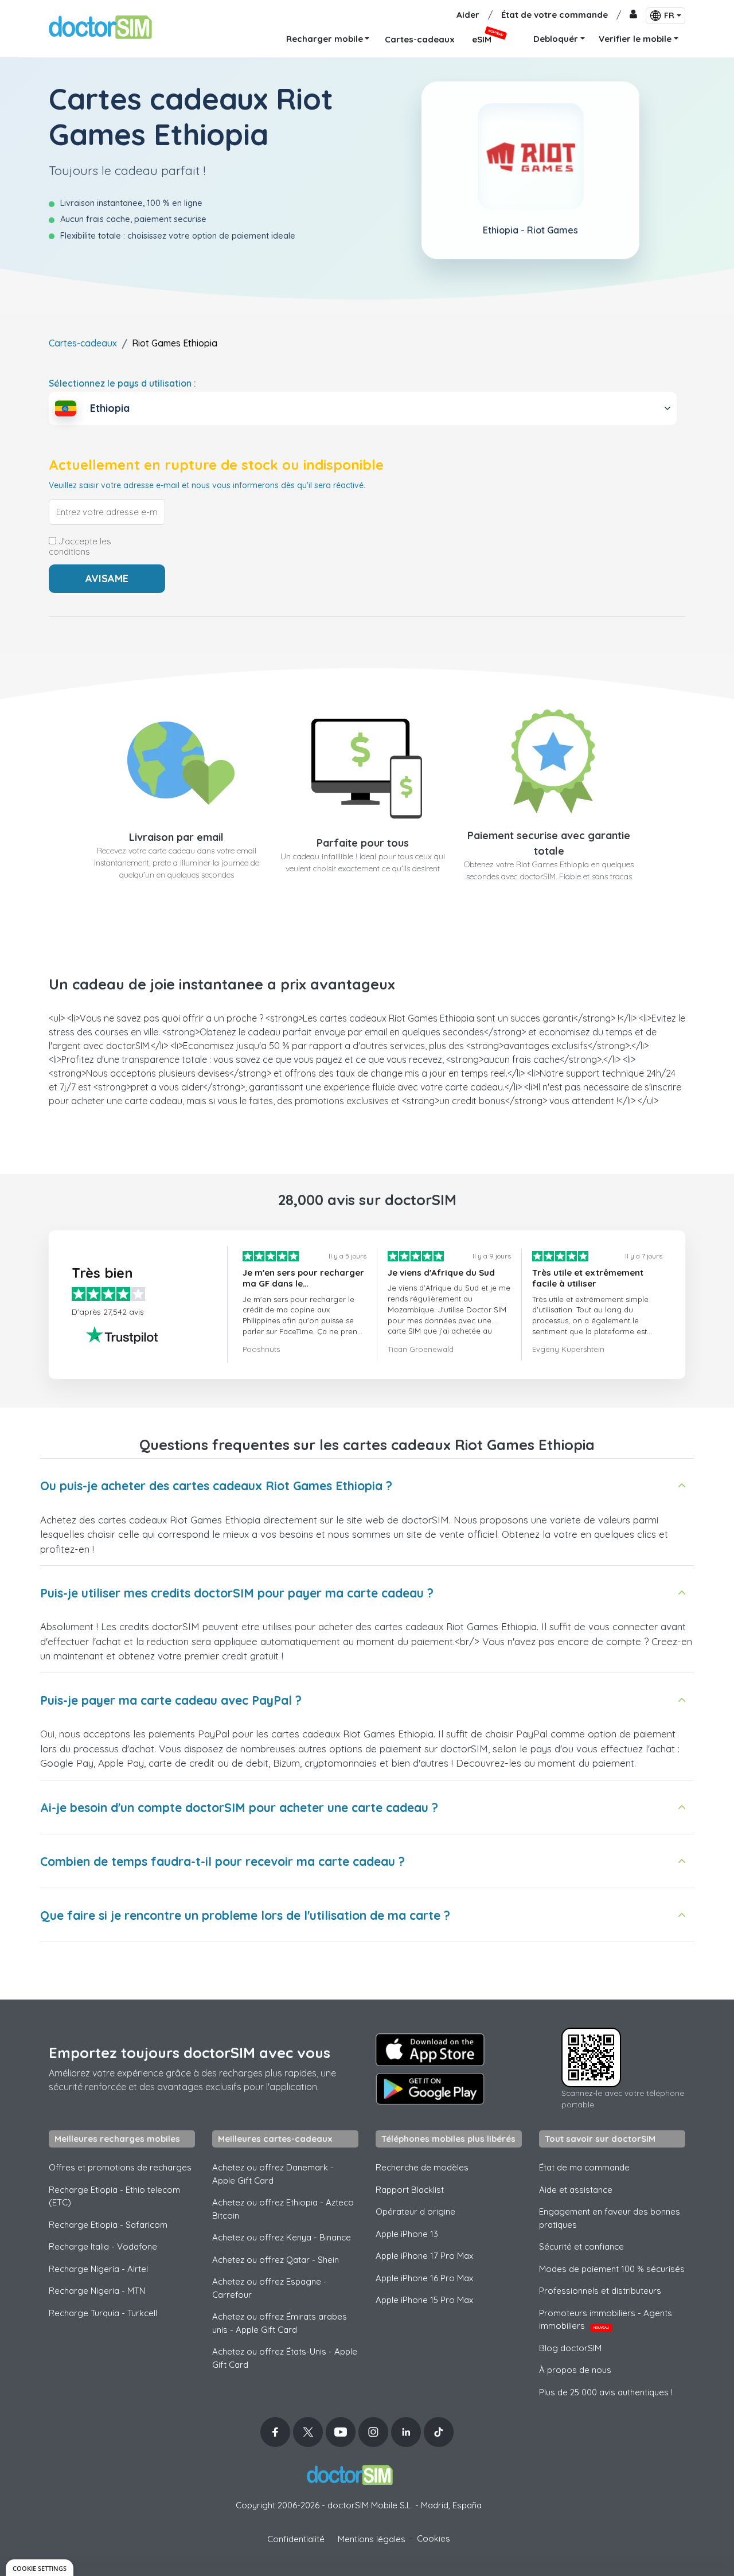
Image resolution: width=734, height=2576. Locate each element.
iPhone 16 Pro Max (424, 2278)
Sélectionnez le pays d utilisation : (122, 383)
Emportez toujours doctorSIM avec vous (190, 2053)
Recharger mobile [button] (325, 39)
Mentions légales (372, 2539)
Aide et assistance (576, 2190)
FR (669, 15)
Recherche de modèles (422, 2167)
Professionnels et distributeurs (600, 2291)
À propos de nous (575, 2370)
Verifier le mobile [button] (635, 39)
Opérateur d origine (415, 2211)
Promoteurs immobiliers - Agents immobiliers (606, 2320)
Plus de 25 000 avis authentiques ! (606, 2392)
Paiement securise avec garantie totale (549, 843)
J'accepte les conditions (80, 547)
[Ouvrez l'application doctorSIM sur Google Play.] (430, 2089)
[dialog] (40, 2568)
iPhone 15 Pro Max (424, 2300)
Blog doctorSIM (570, 2348)
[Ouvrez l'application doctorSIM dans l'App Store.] (430, 2049)
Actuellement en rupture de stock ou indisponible (216, 465)
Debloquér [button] (556, 39)
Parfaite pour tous (363, 843)
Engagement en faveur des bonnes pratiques (610, 2218)
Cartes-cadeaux (83, 343)
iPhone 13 (407, 2234)
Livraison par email (176, 837)
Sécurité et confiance (581, 2246)
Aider (468, 15)
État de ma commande (584, 2167)
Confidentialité (296, 2539)
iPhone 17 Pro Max (424, 2256)
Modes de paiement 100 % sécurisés (612, 2269)
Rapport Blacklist (410, 2190)
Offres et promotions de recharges (120, 2167)
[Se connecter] (633, 15)
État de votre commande (555, 15)
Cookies (434, 2538)
